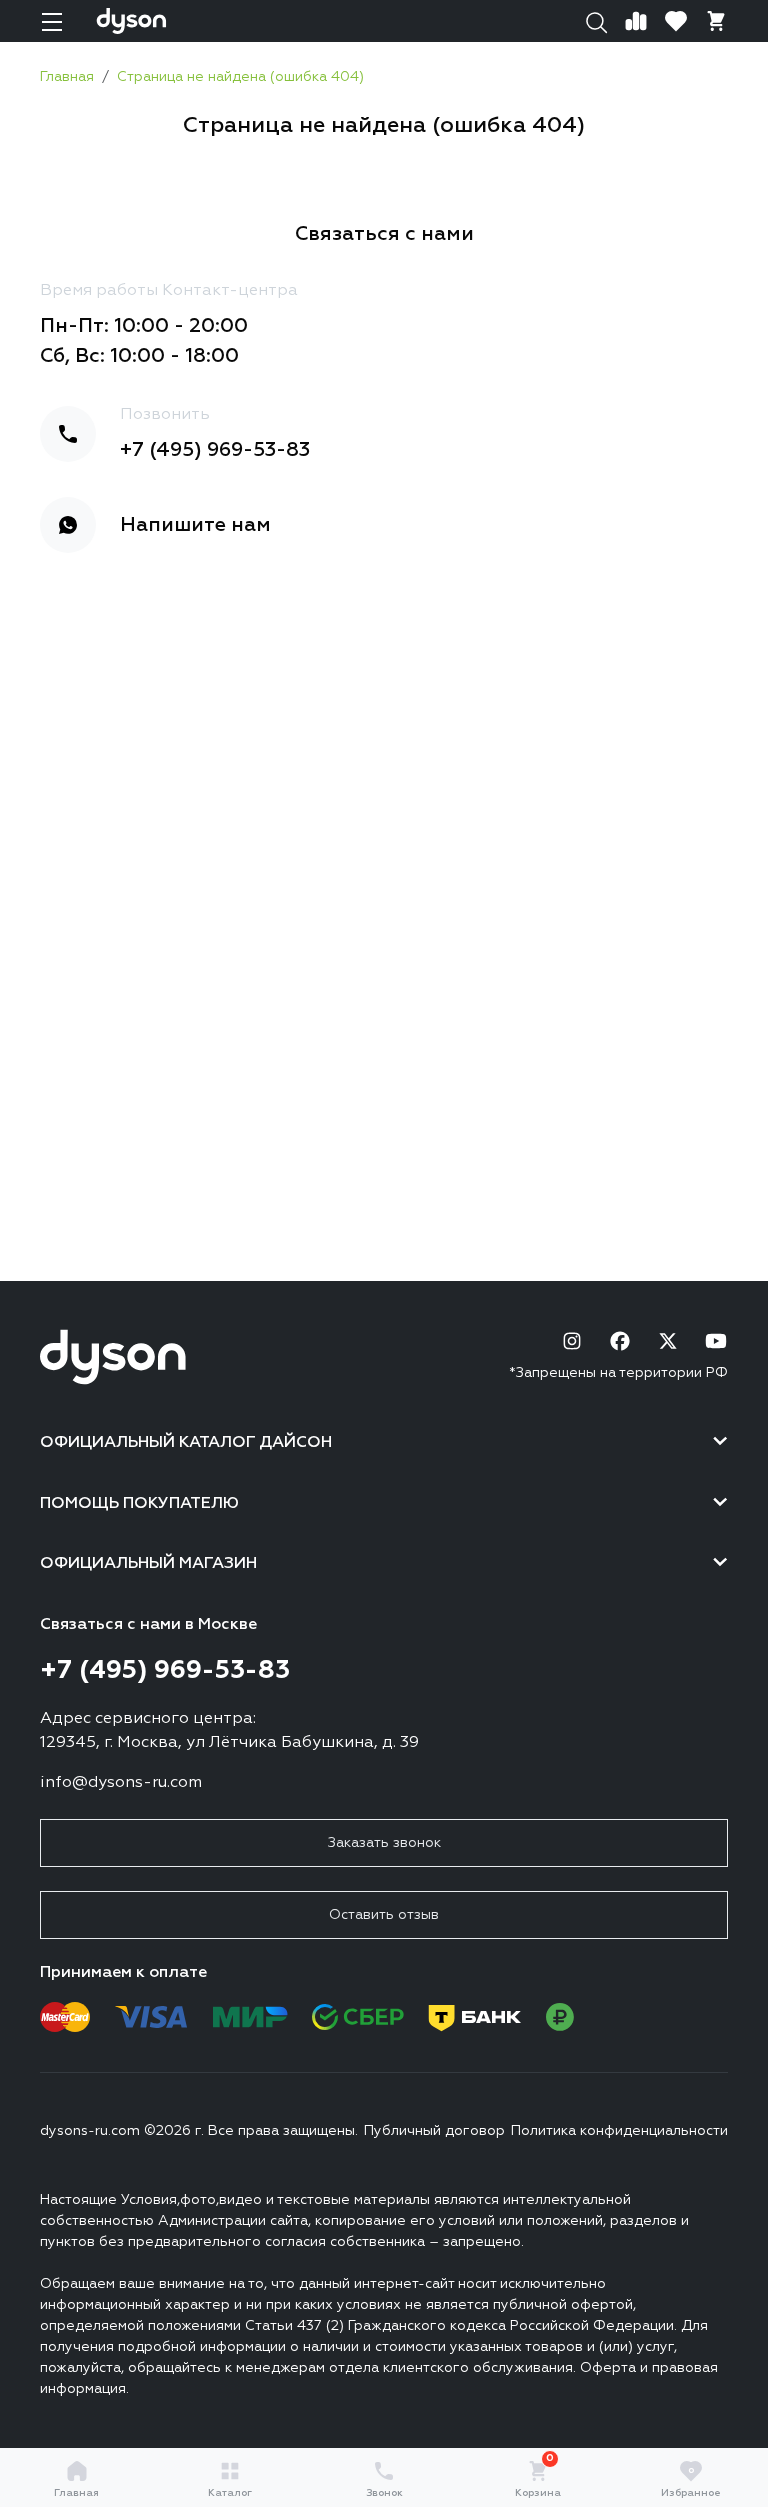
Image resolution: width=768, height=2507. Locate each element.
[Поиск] (596, 21)
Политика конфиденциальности (619, 2131)
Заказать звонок (384, 1843)
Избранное (691, 2482)
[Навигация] (52, 21)
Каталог (230, 2493)
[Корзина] (716, 21)
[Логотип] (131, 21)
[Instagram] (572, 1341)
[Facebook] (620, 1341)
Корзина (538, 2478)
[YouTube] (716, 1341)
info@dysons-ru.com (121, 1783)
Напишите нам (195, 525)
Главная (76, 2493)
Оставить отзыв (384, 1915)
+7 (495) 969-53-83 (215, 450)
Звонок (384, 2493)
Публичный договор (434, 2131)
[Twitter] (668, 1341)
